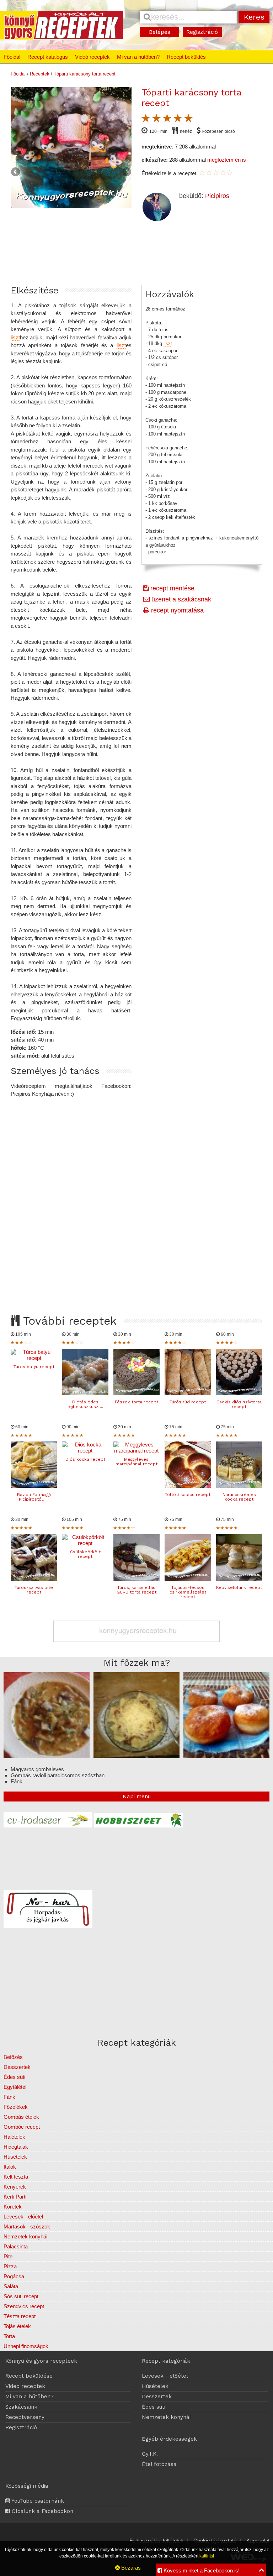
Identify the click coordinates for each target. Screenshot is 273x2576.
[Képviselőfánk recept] (239, 1579)
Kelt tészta (16, 2177)
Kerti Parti (15, 2197)
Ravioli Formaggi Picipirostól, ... (34, 1497)
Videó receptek (92, 57)
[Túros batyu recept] (34, 1358)
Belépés (160, 32)
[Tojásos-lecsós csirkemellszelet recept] (188, 1579)
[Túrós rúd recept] (188, 1393)
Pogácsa (14, 2276)
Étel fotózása (159, 2464)
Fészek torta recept (136, 1402)
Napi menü (137, 1797)
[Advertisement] (136, 1199)
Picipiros (217, 196)
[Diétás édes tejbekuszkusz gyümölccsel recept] (85, 1393)
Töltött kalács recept (188, 1495)
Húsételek (15, 2157)
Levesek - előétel (23, 2217)
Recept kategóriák (166, 2361)
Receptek (40, 74)
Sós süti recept (21, 2296)
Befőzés (13, 2057)
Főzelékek (16, 2107)
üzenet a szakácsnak (180, 599)
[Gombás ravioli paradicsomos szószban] (136, 1756)
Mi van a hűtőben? (138, 57)
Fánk (9, 2097)
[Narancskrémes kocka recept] (239, 1486)
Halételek (14, 2137)
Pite (8, 2256)
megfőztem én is (227, 160)
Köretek (13, 2207)
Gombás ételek (21, 2117)
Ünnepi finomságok (26, 2346)
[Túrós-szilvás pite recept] (34, 1579)
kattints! (207, 2556)
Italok (10, 2167)
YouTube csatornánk (37, 2501)
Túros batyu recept (34, 1367)
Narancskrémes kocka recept (239, 1497)
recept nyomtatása (176, 610)
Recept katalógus (48, 57)
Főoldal (12, 57)
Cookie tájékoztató (215, 2541)
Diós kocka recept (85, 1459)
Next (126, 172)
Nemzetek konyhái (25, 2236)
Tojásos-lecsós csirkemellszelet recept (188, 1592)
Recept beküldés (186, 57)
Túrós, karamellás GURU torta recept (136, 1590)
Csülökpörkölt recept (85, 1554)
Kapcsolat (258, 2541)
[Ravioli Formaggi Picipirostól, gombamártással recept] (34, 1486)
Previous (16, 172)
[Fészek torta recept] (136, 1393)
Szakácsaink (21, 2407)
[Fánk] (226, 1756)
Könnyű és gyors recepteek (41, 2361)
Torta (9, 2336)
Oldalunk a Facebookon (42, 2511)
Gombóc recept (22, 2127)
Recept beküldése (29, 2376)
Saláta (11, 2286)
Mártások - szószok (27, 2226)
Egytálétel (15, 2087)
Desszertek (17, 2067)
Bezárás (130, 2568)
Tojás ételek (17, 2326)
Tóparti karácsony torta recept (85, 74)
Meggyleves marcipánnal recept (136, 1462)
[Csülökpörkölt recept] (85, 1543)
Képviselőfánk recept (239, 1587)
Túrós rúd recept (188, 1402)
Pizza (10, 2266)
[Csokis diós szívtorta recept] (239, 1393)
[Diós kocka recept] (85, 1451)
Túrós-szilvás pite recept (34, 1590)
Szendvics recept (24, 2306)
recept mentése (172, 588)
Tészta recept (20, 2316)
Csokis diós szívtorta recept (239, 1404)
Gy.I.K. (150, 2454)
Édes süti (14, 2077)
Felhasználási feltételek (156, 2541)
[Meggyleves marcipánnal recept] (136, 1451)
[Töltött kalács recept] (188, 1486)
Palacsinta (16, 2246)
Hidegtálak (16, 2147)
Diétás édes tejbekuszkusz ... (85, 1404)
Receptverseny (25, 2417)
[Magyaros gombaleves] (47, 1756)
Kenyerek (15, 2187)
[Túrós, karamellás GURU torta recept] (136, 1579)
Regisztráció (202, 32)
